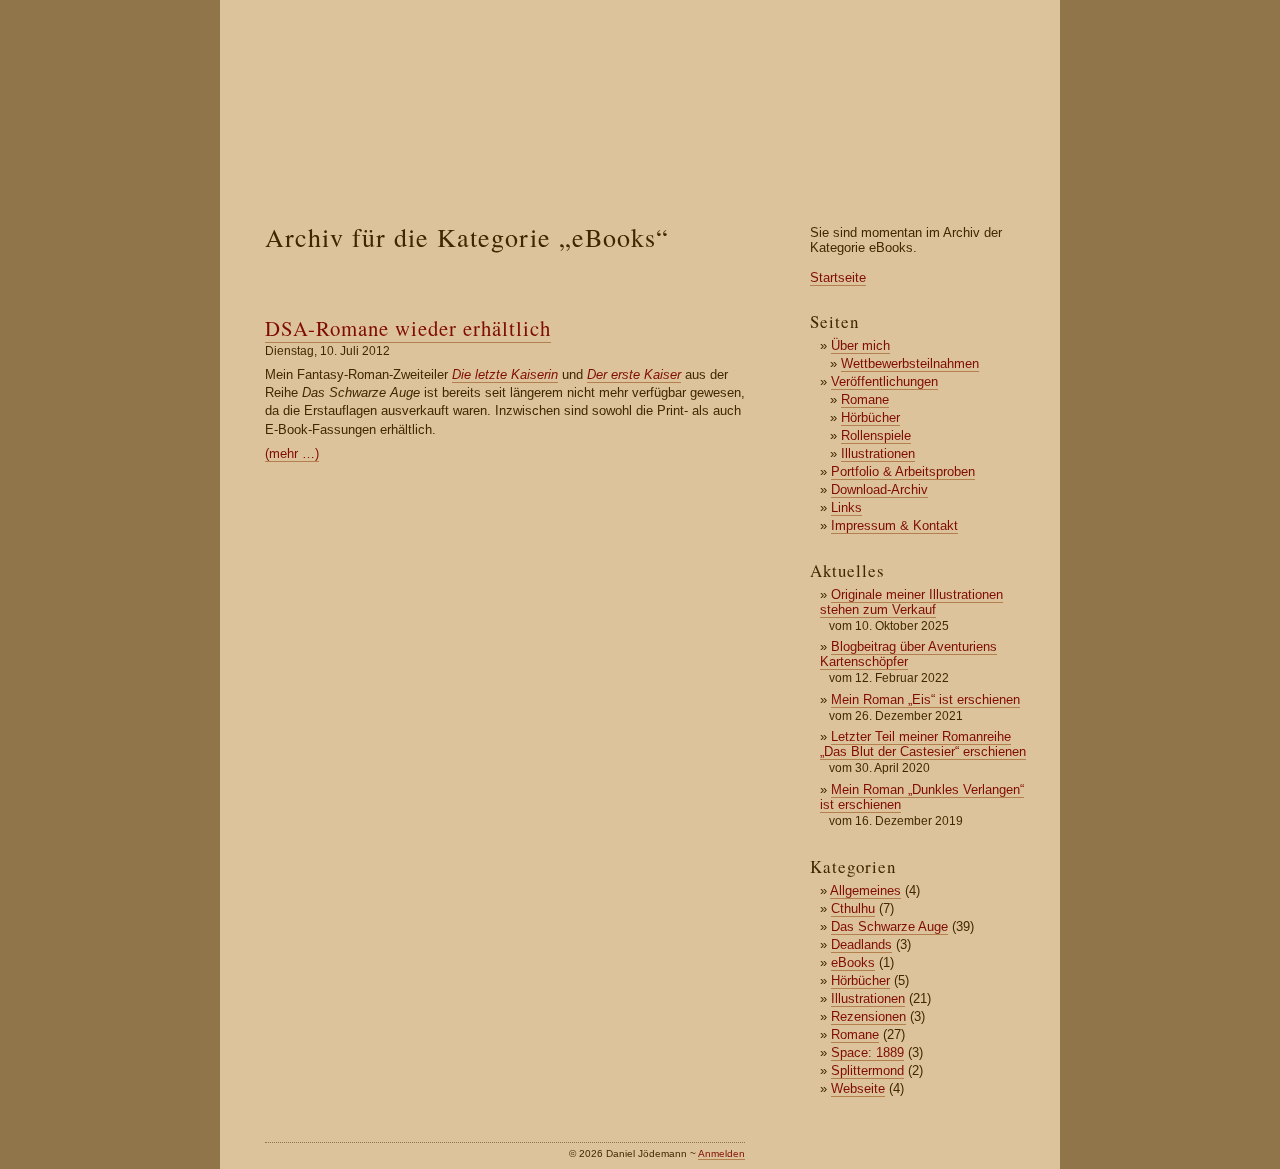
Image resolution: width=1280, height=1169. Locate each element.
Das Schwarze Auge (889, 926)
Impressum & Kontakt (894, 525)
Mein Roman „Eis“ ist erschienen (925, 699)
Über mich (860, 345)
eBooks (853, 962)
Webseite (858, 1088)
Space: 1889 (867, 1052)
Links (846, 507)
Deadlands (861, 944)
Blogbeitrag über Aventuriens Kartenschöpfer (908, 654)
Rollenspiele (876, 435)
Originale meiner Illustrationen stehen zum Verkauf (911, 602)
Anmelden (721, 1153)
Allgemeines (865, 890)
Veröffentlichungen (884, 381)
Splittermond (867, 1070)
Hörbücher (870, 417)
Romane (865, 399)
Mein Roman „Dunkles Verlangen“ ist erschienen (922, 797)
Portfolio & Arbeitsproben (903, 471)
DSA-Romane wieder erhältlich (408, 328)
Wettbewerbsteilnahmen (910, 363)
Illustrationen (878, 453)
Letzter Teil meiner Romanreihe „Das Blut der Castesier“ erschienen (923, 744)
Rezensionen (868, 1016)
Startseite (838, 277)
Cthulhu (853, 908)
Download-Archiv (879, 489)
